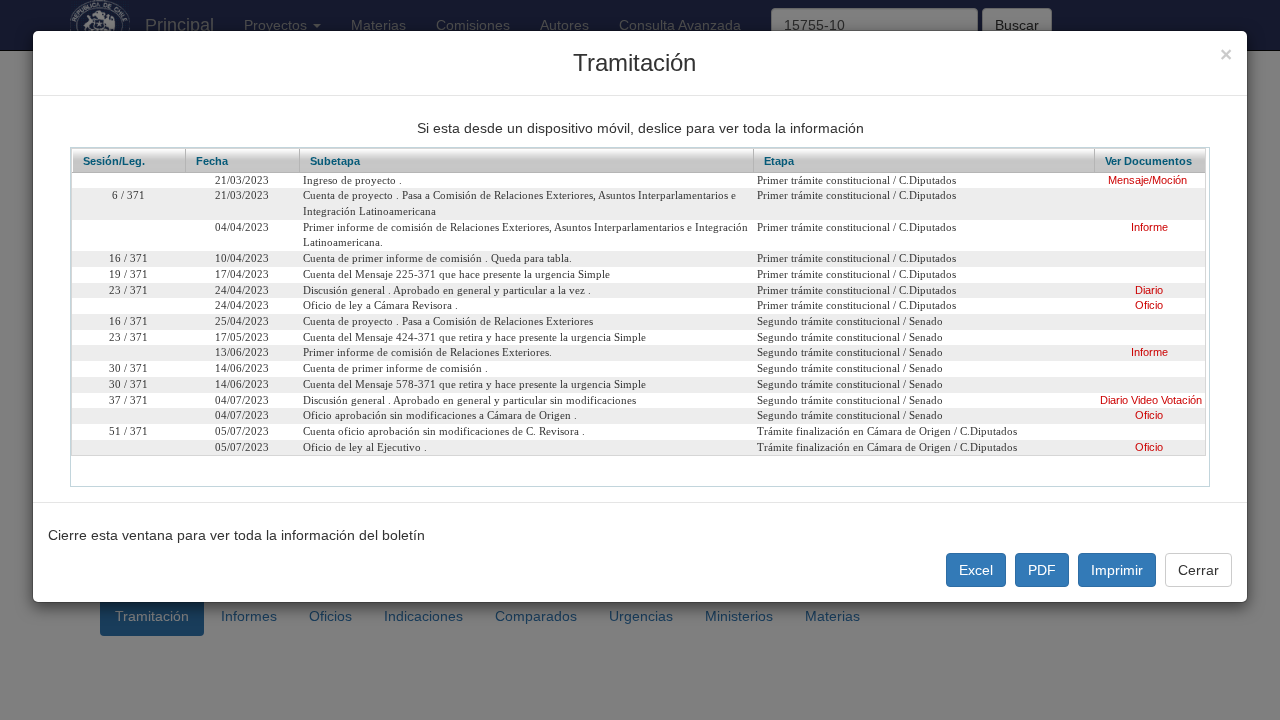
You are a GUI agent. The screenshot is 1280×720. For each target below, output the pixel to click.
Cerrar (1198, 570)
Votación (1181, 400)
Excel (976, 570)
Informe (1149, 227)
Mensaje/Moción (1147, 180)
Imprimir (1117, 570)
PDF (1042, 570)
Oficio (1149, 305)
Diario (1149, 290)
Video (1144, 400)
